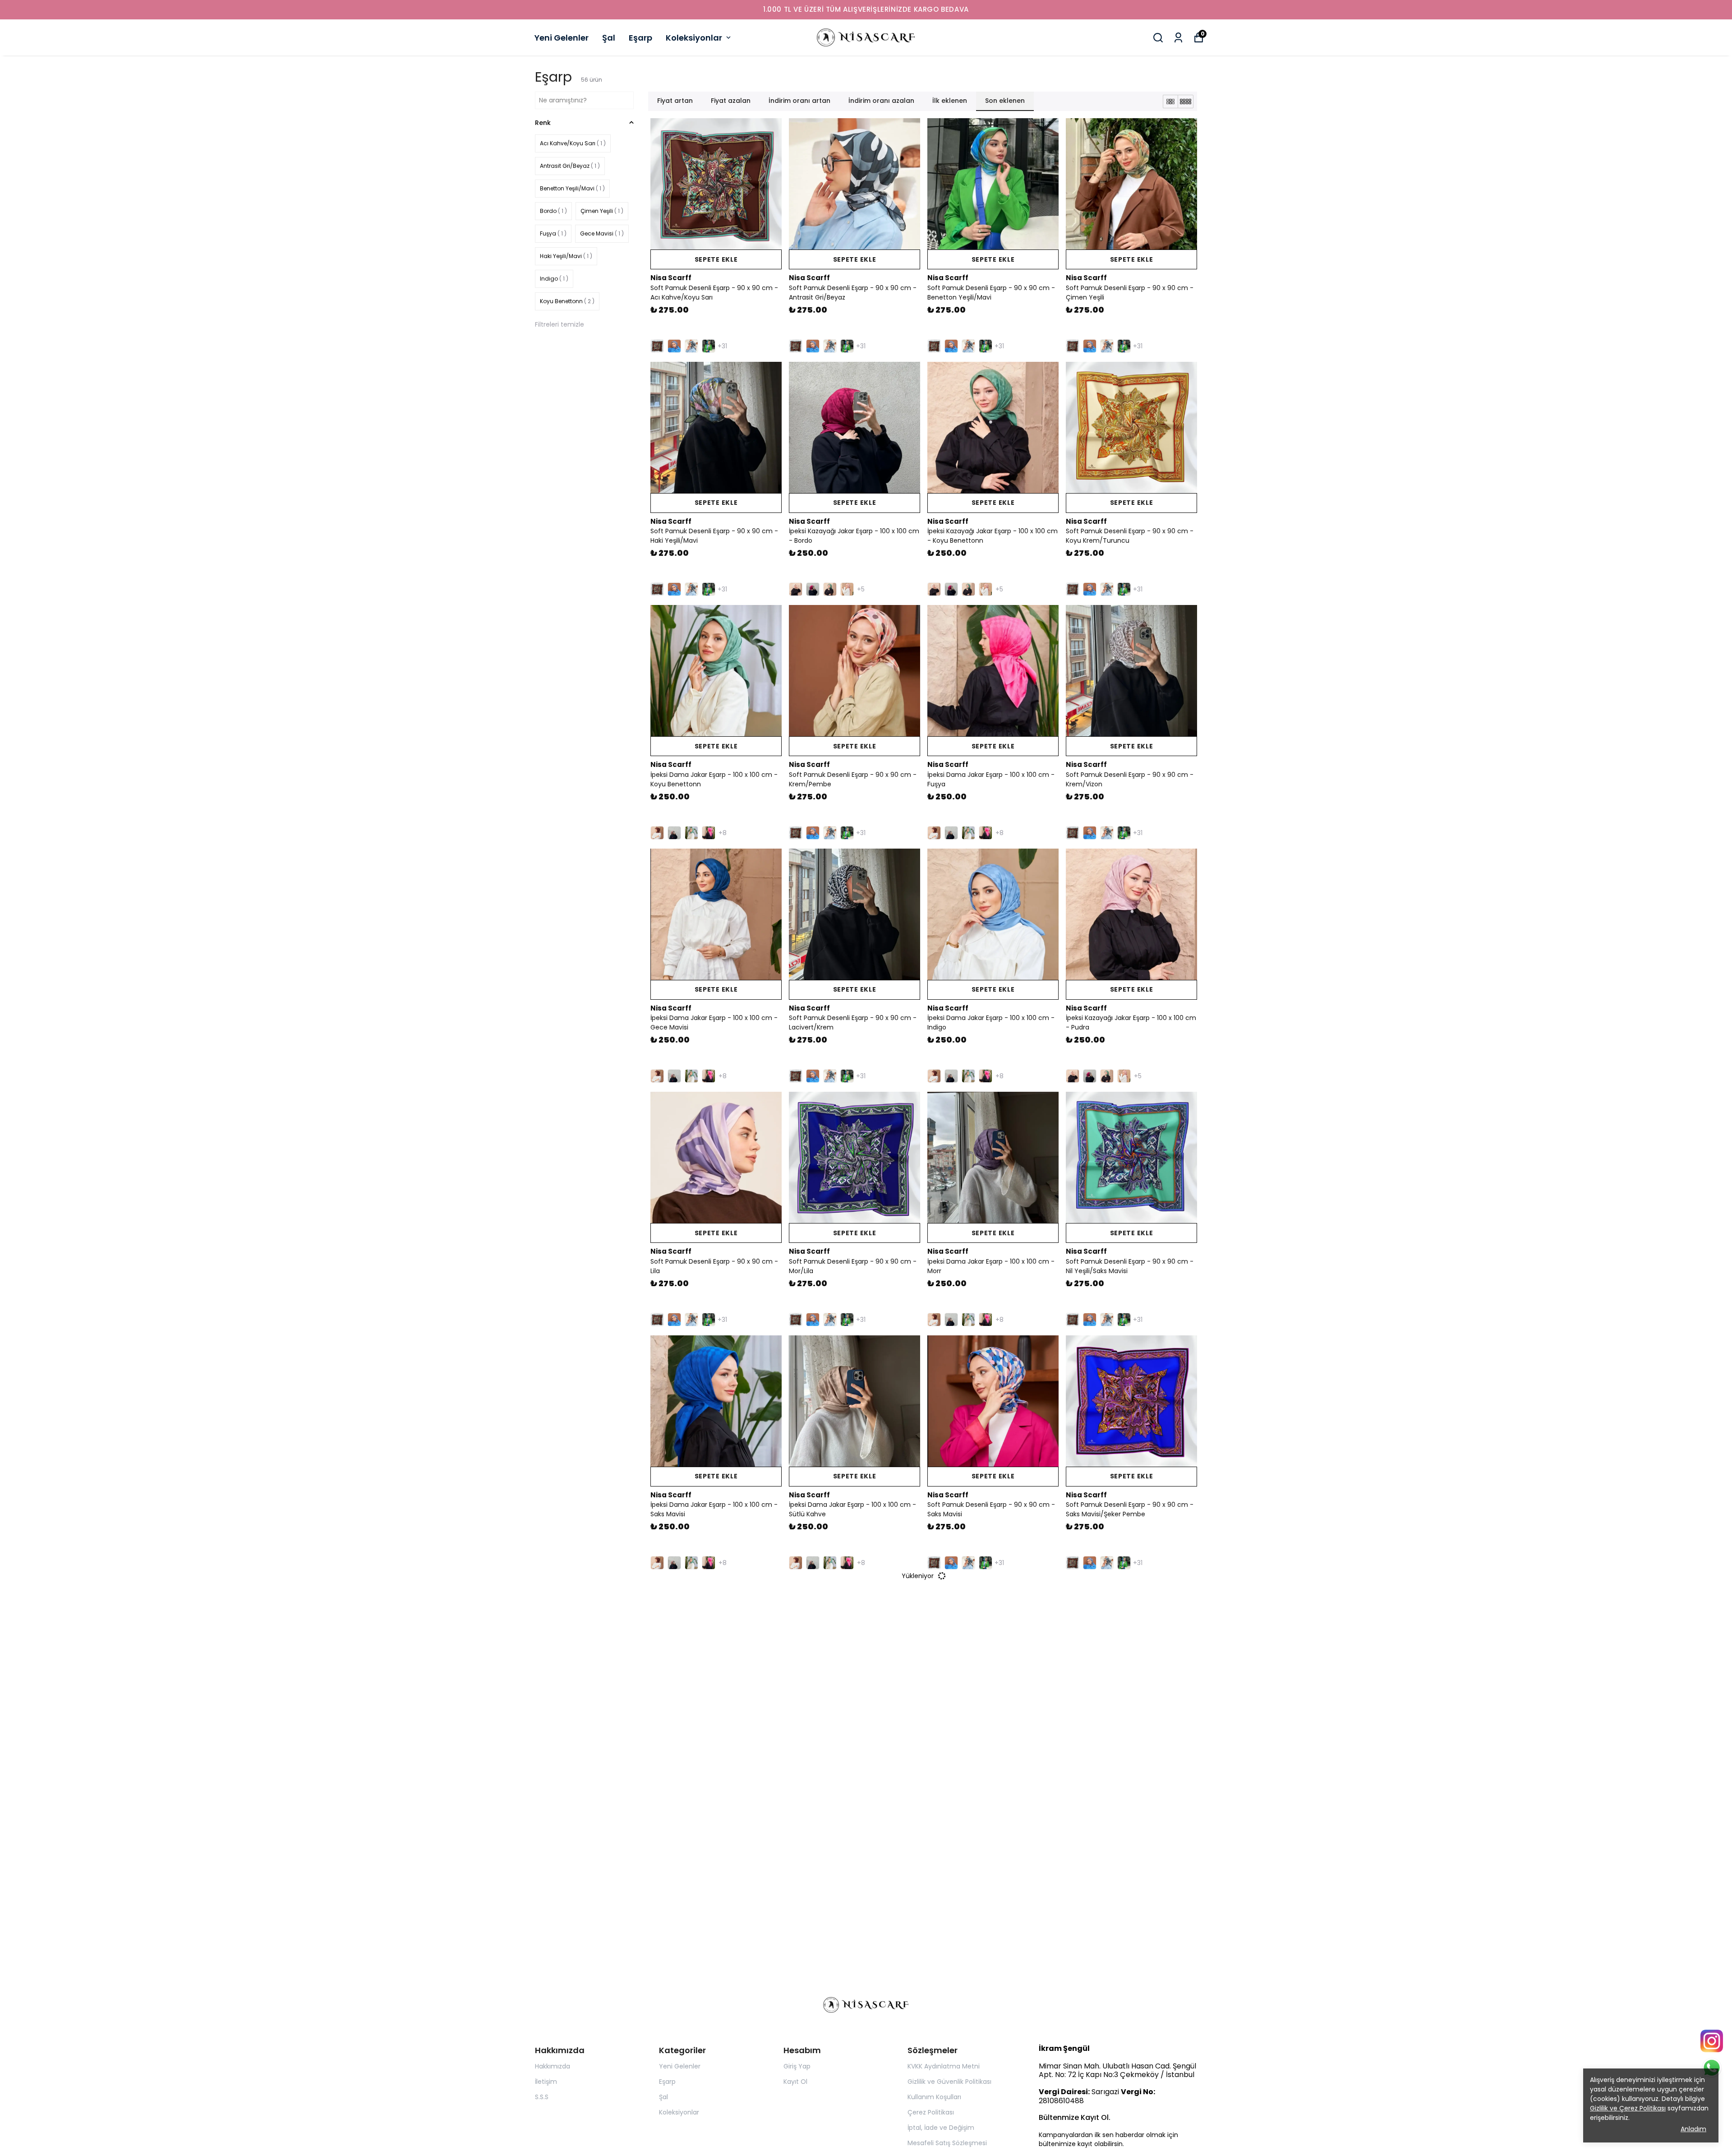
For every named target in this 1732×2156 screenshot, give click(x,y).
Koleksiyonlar (694, 38)
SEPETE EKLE (716, 259)
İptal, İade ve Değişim (941, 2128)
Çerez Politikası (931, 2112)
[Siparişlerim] (1178, 38)
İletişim (546, 2082)
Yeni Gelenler (562, 38)
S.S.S (542, 2097)
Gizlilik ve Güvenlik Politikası (949, 2082)
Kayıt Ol (795, 2082)
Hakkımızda (553, 2066)
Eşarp (640, 38)
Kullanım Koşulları (934, 2097)
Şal (609, 38)
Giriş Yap (797, 2066)
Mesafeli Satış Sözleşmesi (947, 2143)
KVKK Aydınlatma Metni (944, 2066)
